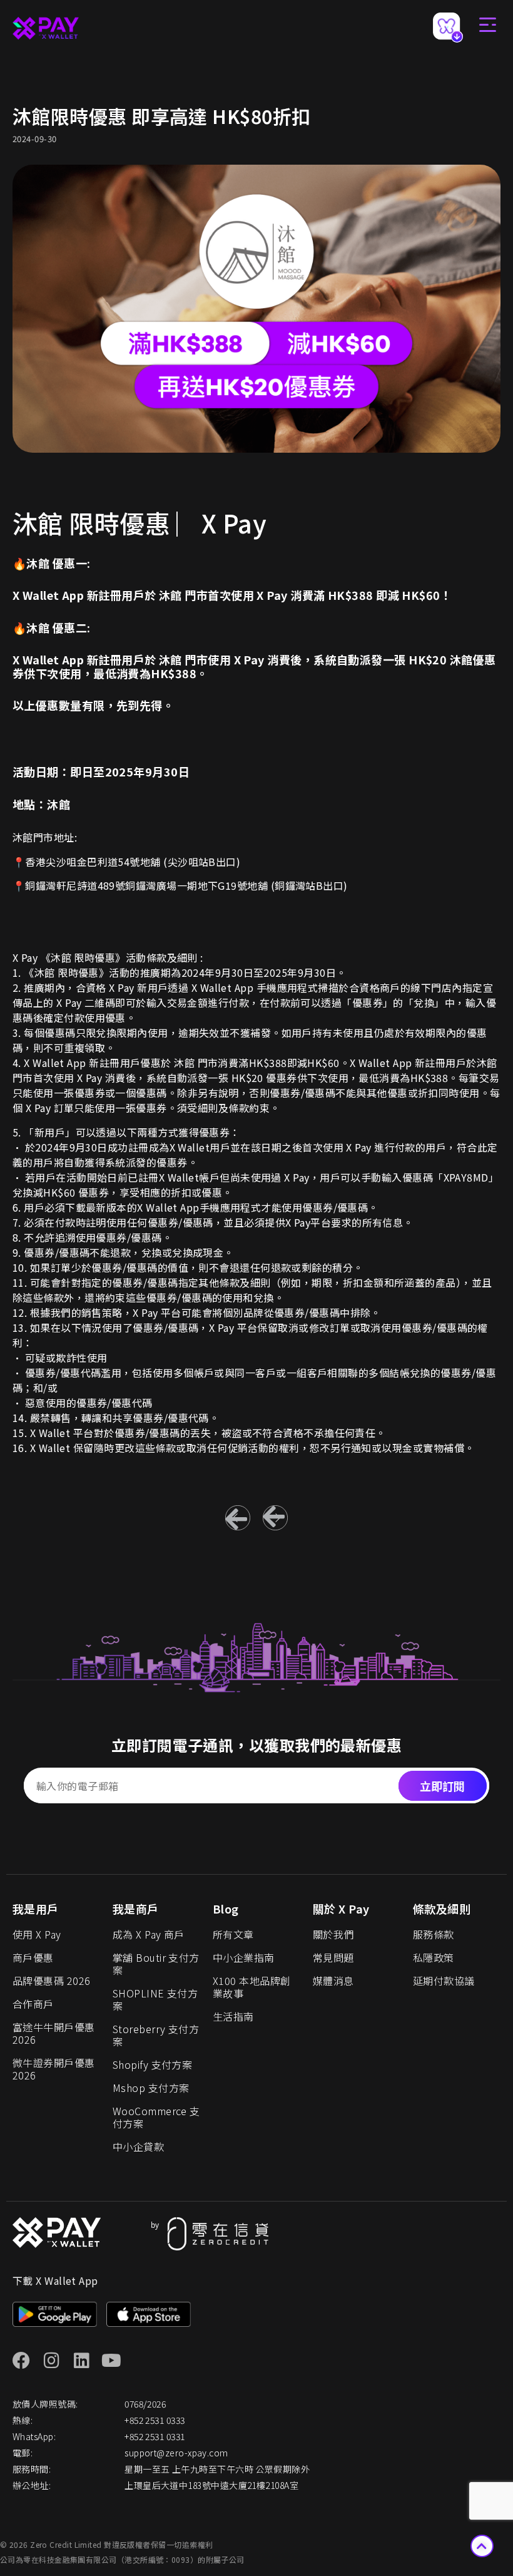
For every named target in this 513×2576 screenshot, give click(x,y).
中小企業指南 (244, 1957)
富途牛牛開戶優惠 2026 (54, 2033)
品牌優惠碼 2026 (52, 1981)
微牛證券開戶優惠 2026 (54, 2069)
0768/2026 (145, 2404)
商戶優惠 (33, 1957)
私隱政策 (434, 1957)
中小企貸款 (138, 2146)
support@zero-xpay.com (176, 2453)
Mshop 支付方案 (151, 2088)
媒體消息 (333, 1981)
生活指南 (233, 2016)
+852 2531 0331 (155, 2436)
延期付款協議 (444, 1981)
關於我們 (333, 1934)
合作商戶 (33, 2004)
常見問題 (333, 1957)
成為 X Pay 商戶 (149, 1934)
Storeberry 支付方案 (156, 2035)
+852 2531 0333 (155, 2420)
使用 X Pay (37, 1934)
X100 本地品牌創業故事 (252, 1987)
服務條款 (434, 1934)
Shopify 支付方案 (152, 2064)
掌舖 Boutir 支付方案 (156, 1964)
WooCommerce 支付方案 (156, 2117)
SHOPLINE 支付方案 (155, 1999)
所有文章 (233, 1934)
